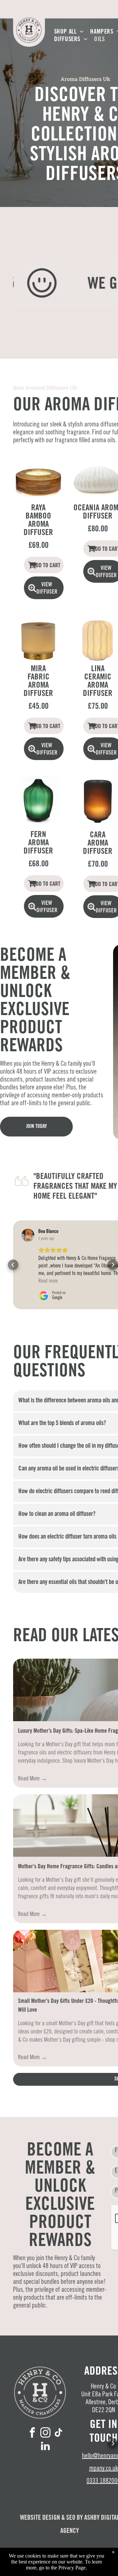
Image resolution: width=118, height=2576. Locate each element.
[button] (13, 1265)
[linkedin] (45, 2447)
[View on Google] (28, 1235)
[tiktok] (58, 2433)
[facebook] (32, 2433)
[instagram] (45, 2433)
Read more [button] (48, 1281)
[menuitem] (69, 32)
